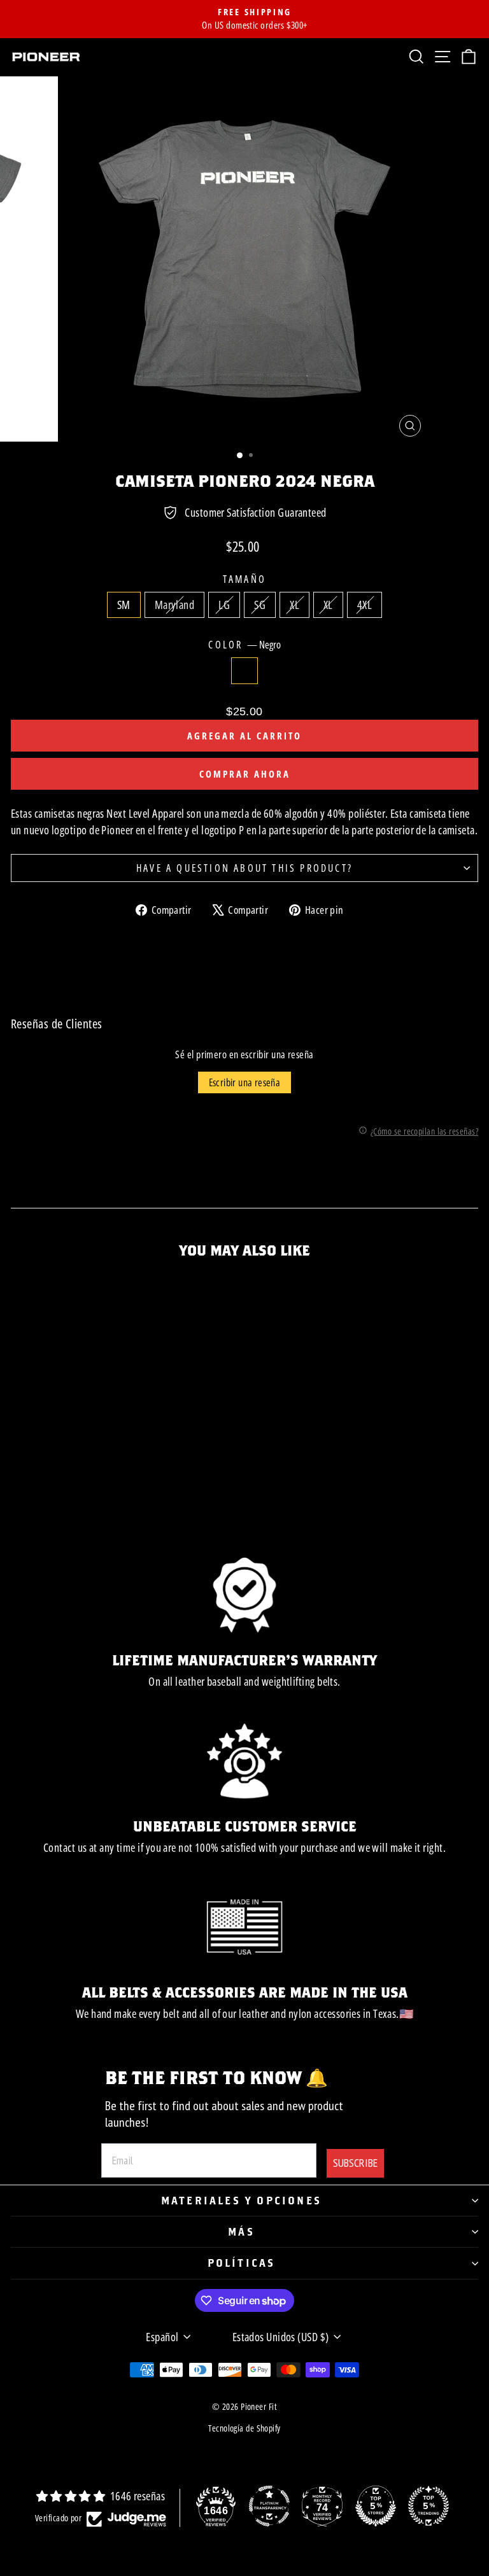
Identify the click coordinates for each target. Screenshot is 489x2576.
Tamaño (244, 579)
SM (124, 605)
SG (260, 605)
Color (244, 645)
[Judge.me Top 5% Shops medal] (376, 2506)
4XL (365, 605)
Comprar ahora (245, 774)
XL (294, 605)
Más (241, 2231)
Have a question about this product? (244, 868)
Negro (244, 671)
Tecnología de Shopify (244, 2428)
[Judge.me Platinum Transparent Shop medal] (269, 2506)
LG (224, 605)
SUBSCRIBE (355, 2163)
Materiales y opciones (241, 2200)
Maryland (175, 605)
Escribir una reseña (245, 1082)
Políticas (242, 2263)
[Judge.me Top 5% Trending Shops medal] (429, 2506)
